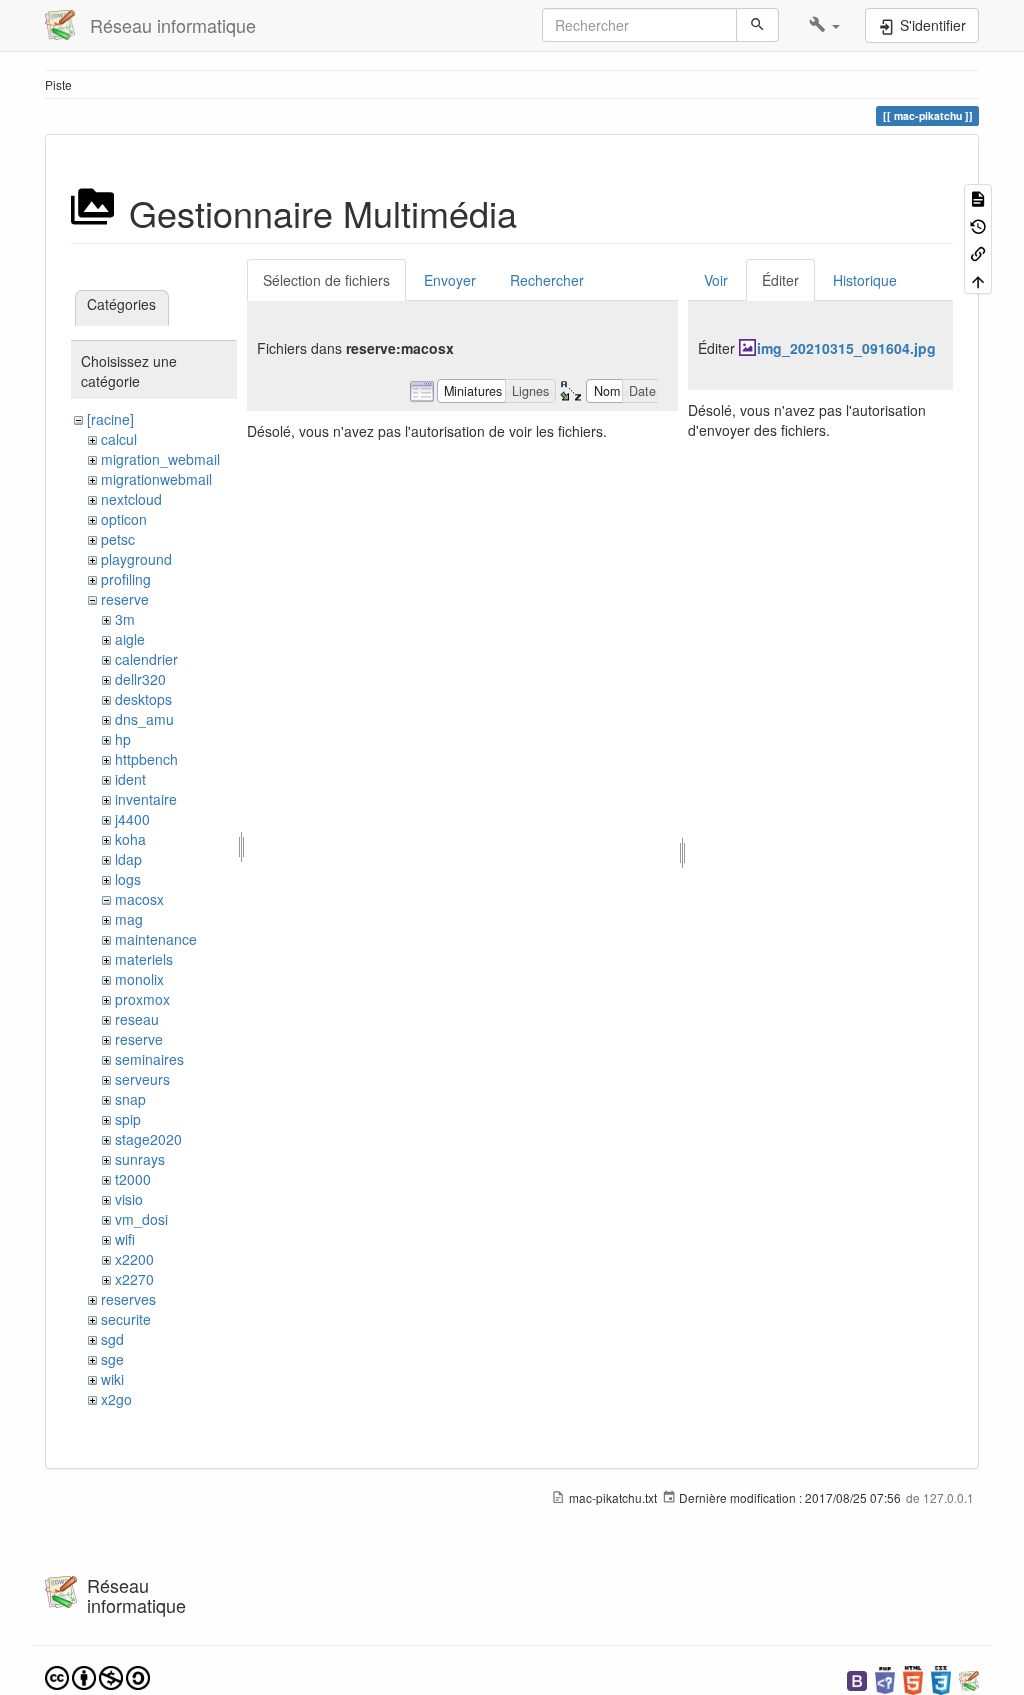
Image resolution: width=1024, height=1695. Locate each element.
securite (126, 1319)
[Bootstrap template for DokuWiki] (857, 1678)
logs (128, 879)
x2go (116, 1399)
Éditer (780, 280)
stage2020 (148, 1139)
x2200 (134, 1259)
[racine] (110, 419)
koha (130, 839)
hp (123, 739)
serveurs (142, 1079)
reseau (137, 1019)
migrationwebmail (156, 479)
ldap (128, 859)
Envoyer (450, 280)
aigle (130, 639)
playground (136, 559)
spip (128, 1119)
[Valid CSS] (941, 1678)
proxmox (142, 999)
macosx (139, 899)
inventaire (146, 799)
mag (129, 919)
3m (125, 619)
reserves (128, 1299)
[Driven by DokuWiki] (969, 1678)
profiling (126, 579)
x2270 (134, 1279)
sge (112, 1359)
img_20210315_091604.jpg (846, 348)
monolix (139, 979)
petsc (118, 539)
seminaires (149, 1059)
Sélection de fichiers (326, 280)
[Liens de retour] (978, 252)
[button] (824, 25)
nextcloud (131, 499)
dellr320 (140, 679)
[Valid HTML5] (913, 1678)
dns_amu (144, 719)
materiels (144, 959)
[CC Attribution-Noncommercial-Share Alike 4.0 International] (97, 1675)
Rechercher (547, 280)
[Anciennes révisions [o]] (978, 224)
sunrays (140, 1159)
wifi (125, 1239)
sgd (112, 1339)
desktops (143, 699)
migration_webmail (160, 459)
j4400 (132, 819)
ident (130, 779)
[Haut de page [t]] (978, 279)
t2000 (133, 1179)
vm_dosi (141, 1219)
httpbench (146, 759)
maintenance (156, 939)
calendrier (146, 659)
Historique (865, 280)
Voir (716, 280)
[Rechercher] (757, 25)
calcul (119, 439)
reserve (125, 599)
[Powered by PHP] (885, 1678)
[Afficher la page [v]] (978, 197)
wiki (112, 1379)
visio (129, 1199)
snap (130, 1099)
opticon (124, 519)
